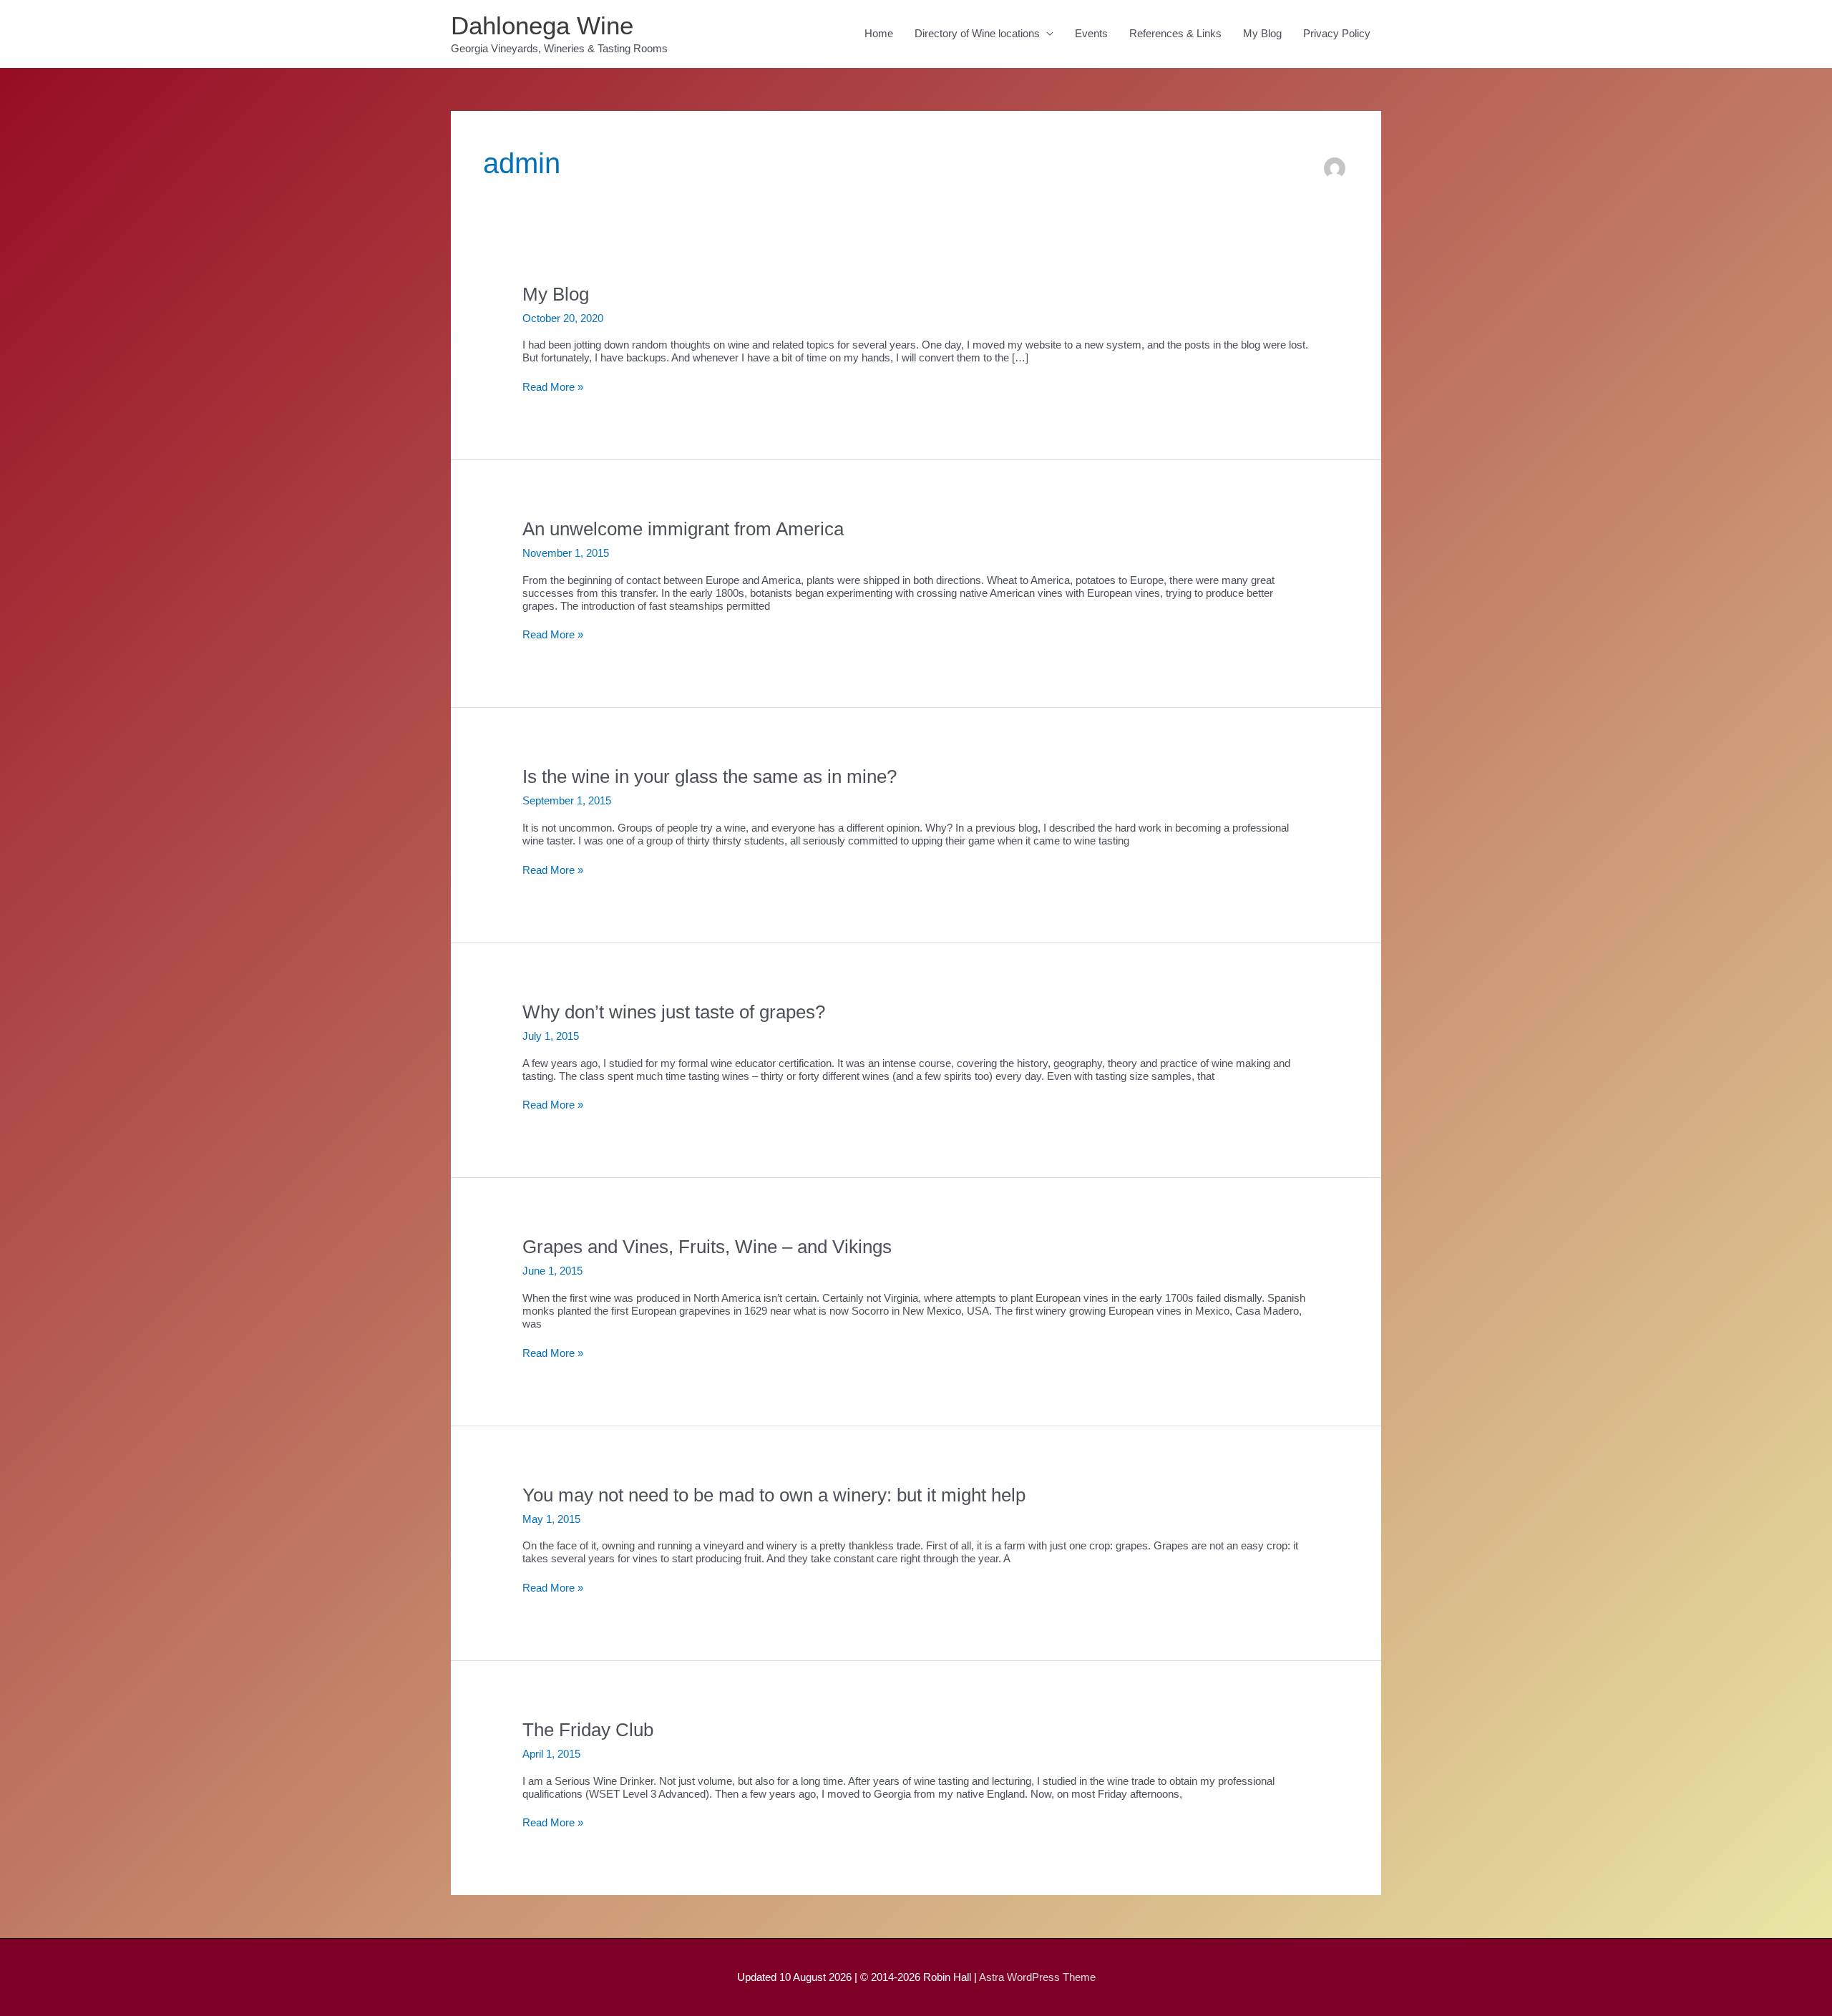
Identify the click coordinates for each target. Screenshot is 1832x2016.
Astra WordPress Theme (1037, 1977)
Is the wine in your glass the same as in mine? (710, 776)
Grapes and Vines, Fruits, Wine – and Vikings (707, 1247)
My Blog (1262, 33)
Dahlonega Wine (542, 25)
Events (1091, 33)
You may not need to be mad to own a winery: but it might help (774, 1495)
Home (879, 33)
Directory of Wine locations (977, 33)
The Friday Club (588, 1730)
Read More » (553, 387)
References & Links (1175, 33)
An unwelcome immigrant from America (683, 529)
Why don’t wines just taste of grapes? (674, 1012)
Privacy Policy (1337, 33)
